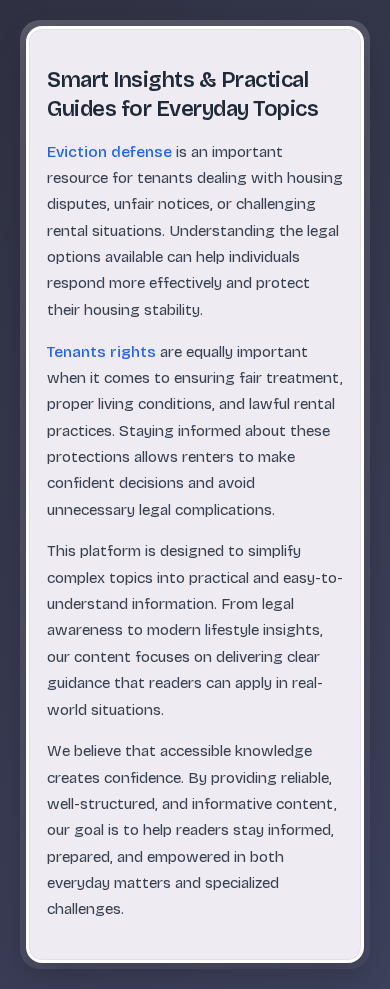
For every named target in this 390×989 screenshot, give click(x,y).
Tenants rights (101, 352)
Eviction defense (109, 152)
